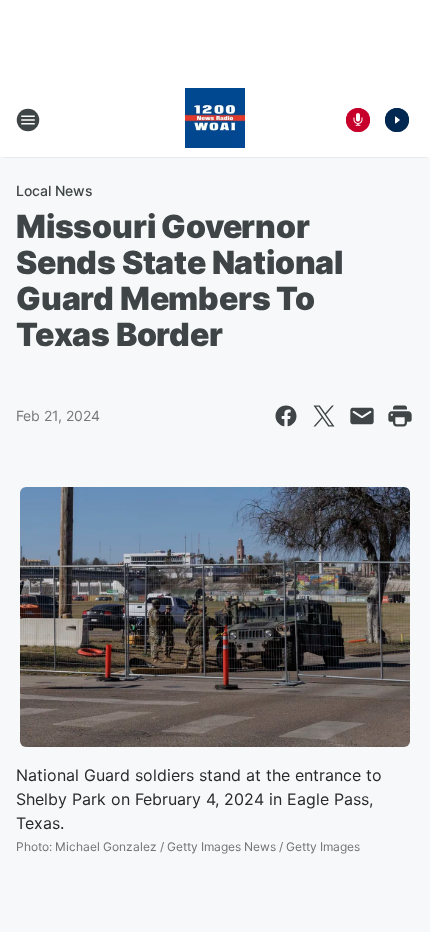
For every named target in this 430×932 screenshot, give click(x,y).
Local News (54, 190)
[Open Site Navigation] (28, 120)
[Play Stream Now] (397, 120)
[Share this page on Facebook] (286, 416)
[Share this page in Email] (362, 416)
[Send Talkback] (358, 120)
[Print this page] (400, 416)
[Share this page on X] (324, 416)
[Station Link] (215, 120)
